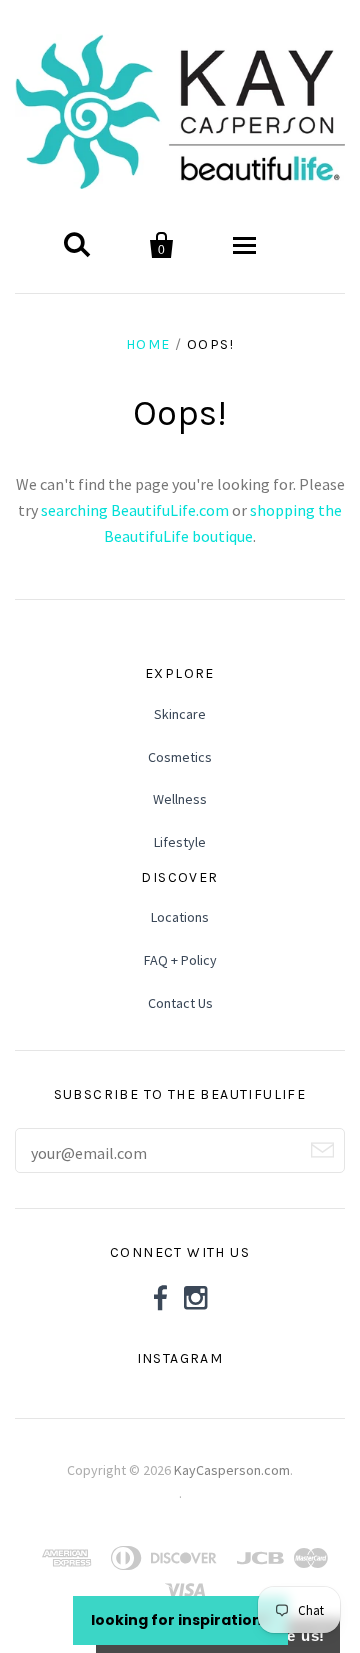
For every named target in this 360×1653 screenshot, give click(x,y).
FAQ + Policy (180, 960)
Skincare (180, 714)
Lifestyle (180, 842)
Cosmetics (180, 757)
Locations (180, 917)
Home (148, 344)
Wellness (180, 799)
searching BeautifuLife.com (135, 510)
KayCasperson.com (232, 1470)
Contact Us (180, 1003)
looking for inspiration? (180, 1620)
